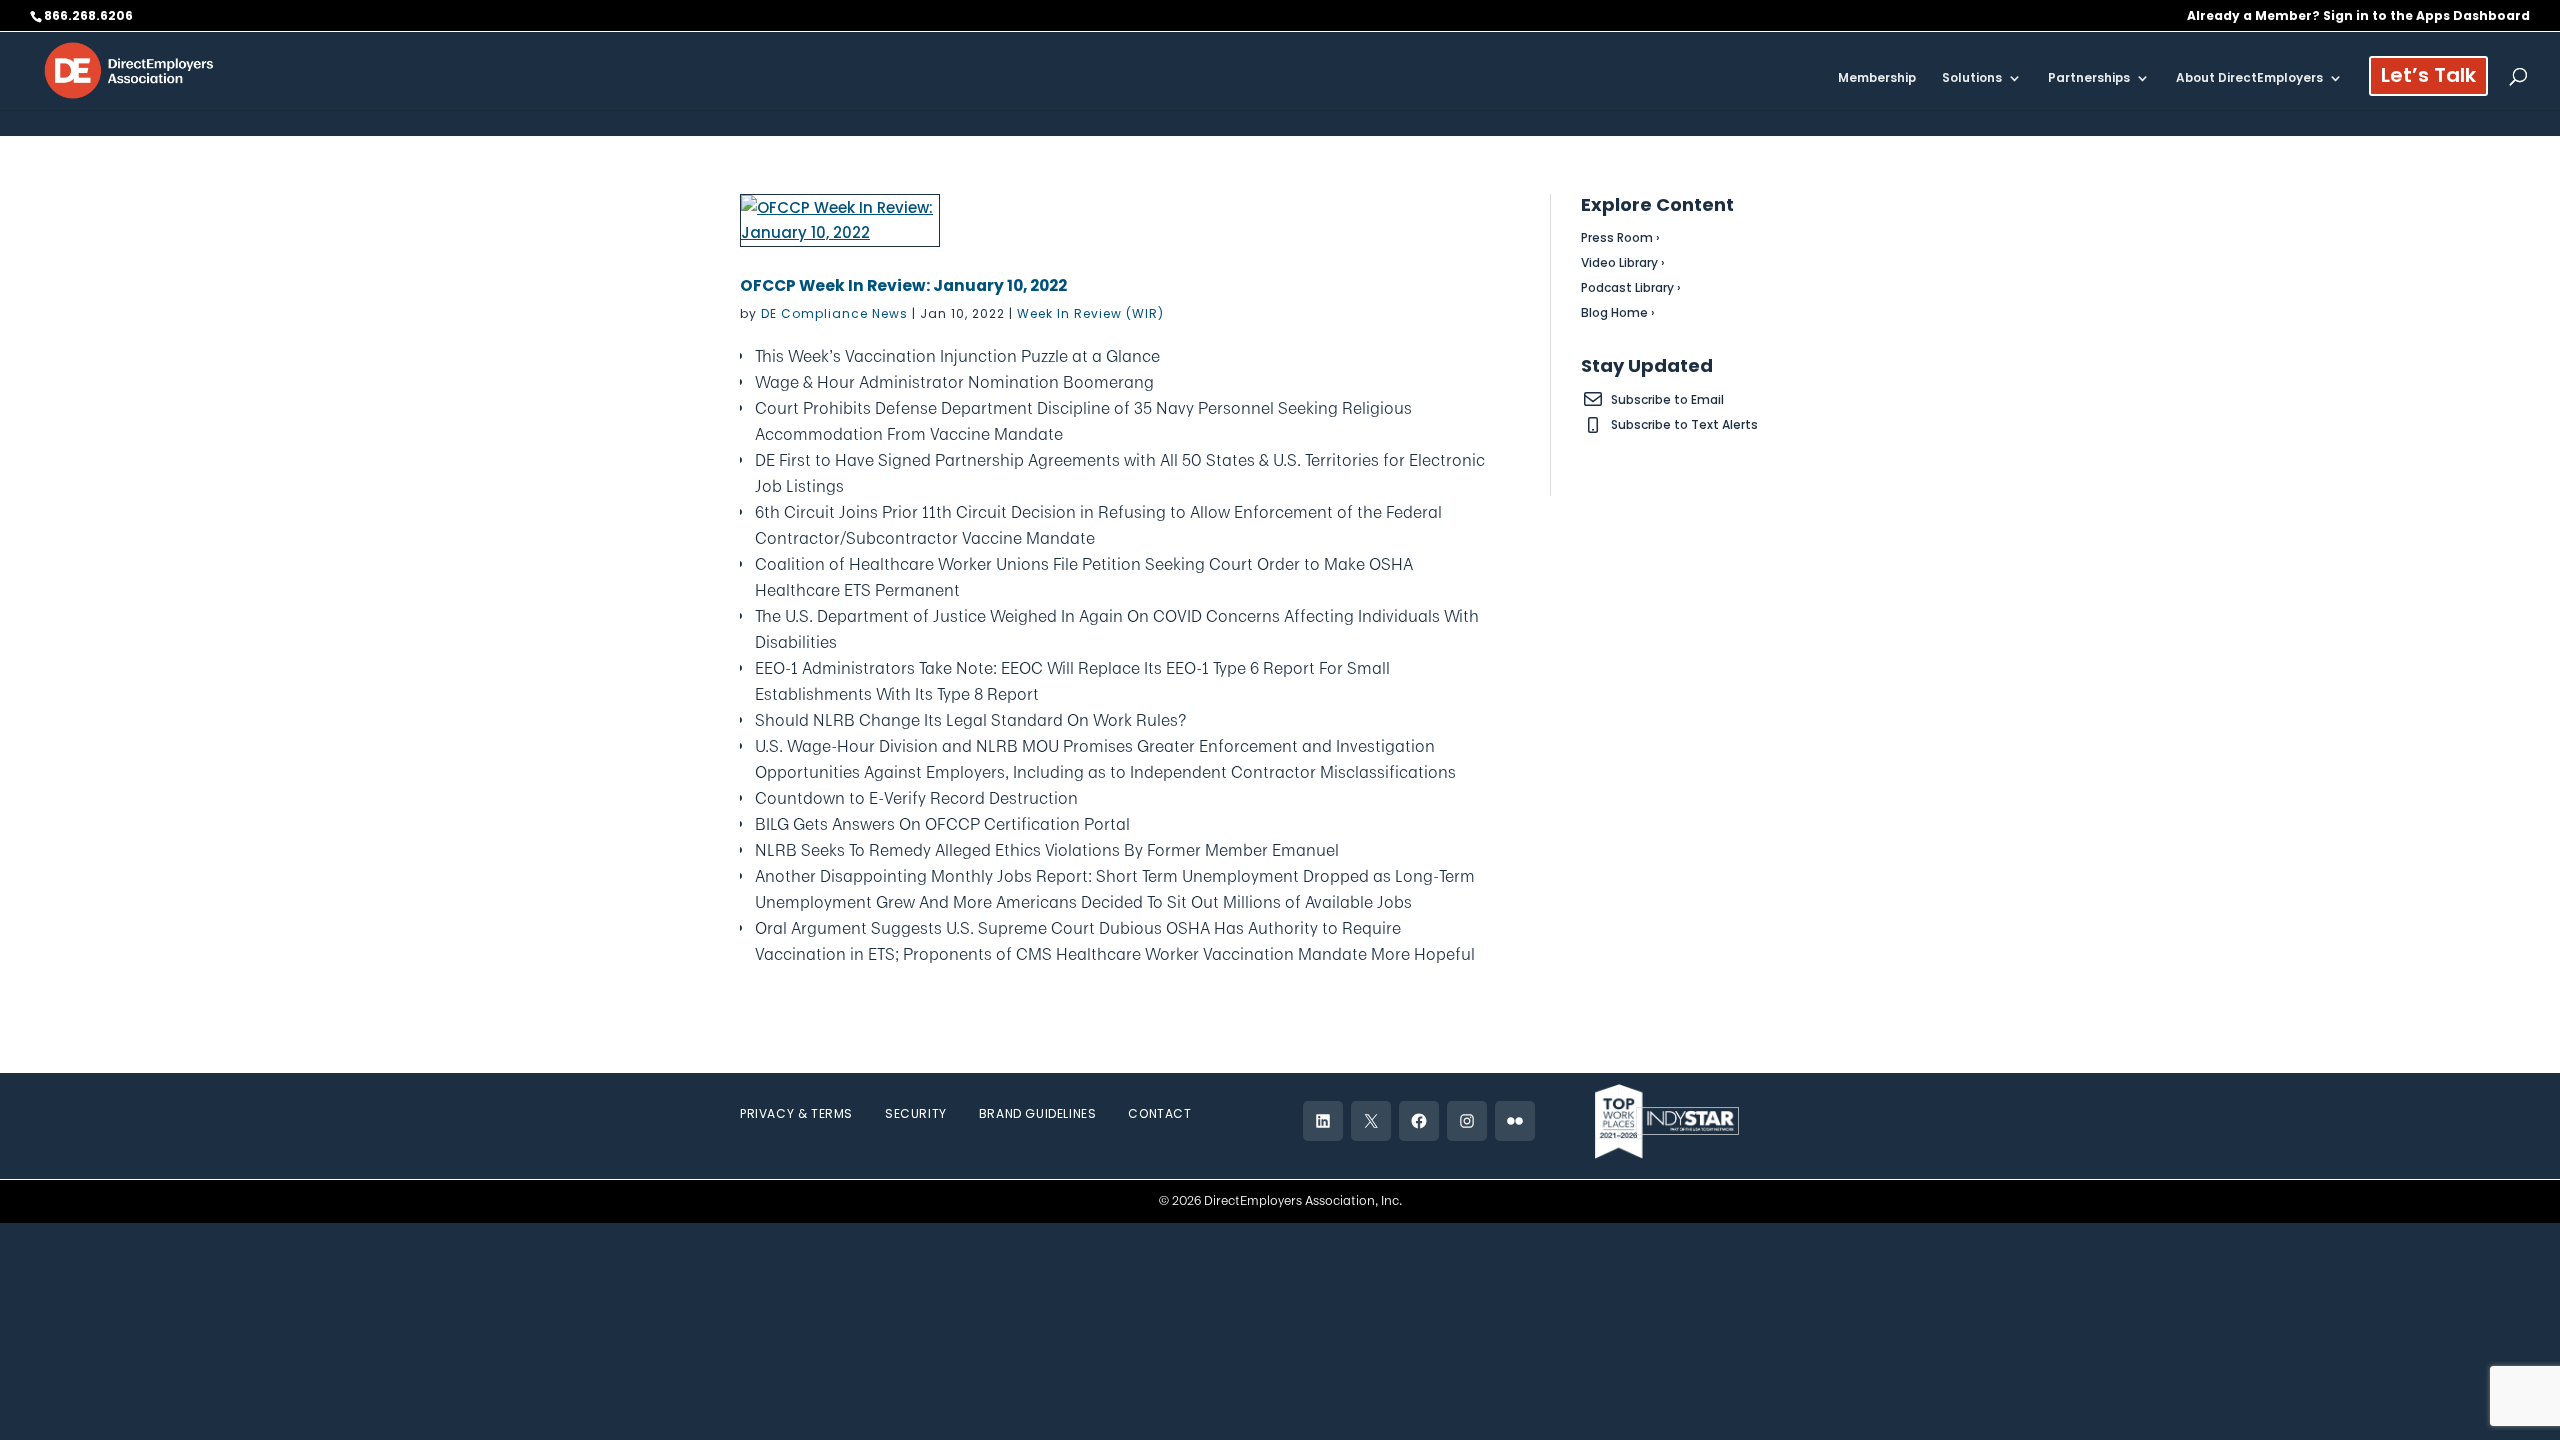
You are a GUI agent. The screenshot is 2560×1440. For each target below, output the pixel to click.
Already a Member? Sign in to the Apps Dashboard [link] (2358, 17)
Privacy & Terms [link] (796, 1113)
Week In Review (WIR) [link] (1090, 313)
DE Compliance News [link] (834, 313)
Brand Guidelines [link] (1038, 1113)
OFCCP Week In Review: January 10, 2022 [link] (903, 285)
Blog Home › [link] (1618, 312)
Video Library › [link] (1623, 262)
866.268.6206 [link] (88, 15)
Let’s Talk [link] (2428, 78)
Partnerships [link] (2089, 78)
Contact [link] (1159, 1113)
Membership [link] (1877, 78)
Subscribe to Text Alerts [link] (1684, 424)
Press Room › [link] (1620, 237)
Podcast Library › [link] (1631, 287)
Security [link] (916, 1113)
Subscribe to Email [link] (1667, 399)
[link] (129, 69)
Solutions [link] (1972, 78)
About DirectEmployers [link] (2249, 78)
